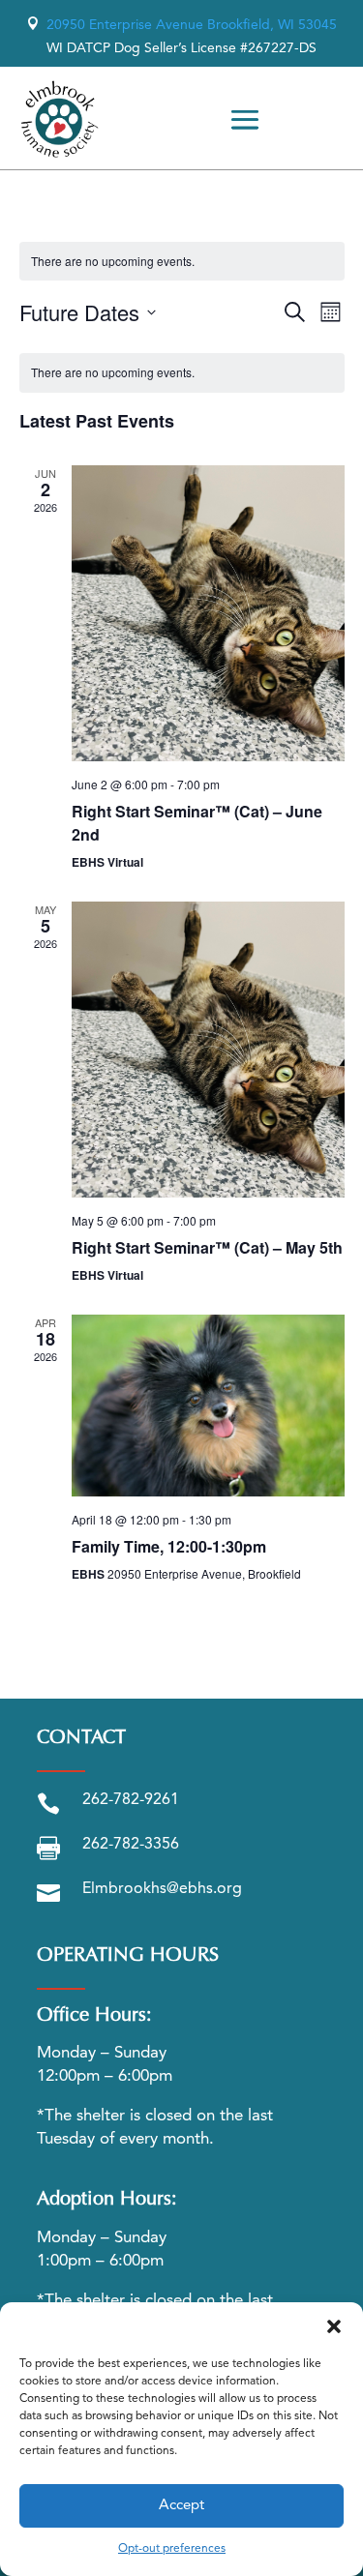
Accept (181, 2506)
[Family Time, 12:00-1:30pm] (208, 1406)
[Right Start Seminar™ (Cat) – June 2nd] (208, 613)
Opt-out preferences (172, 2549)
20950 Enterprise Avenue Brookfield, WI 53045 (181, 25)
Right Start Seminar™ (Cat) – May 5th (207, 1247)
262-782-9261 (131, 1800)
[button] (334, 2326)
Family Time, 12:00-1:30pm (169, 1546)
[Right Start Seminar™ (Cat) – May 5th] (208, 1050)
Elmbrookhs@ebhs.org (162, 1889)
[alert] (182, 373)
